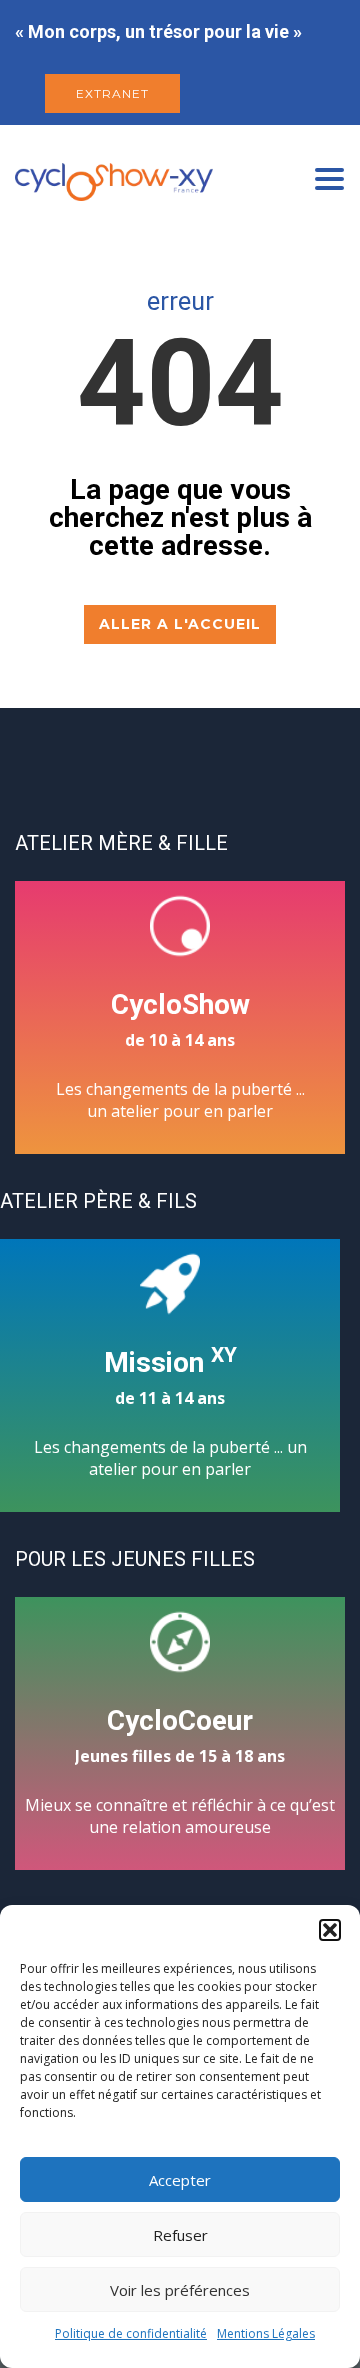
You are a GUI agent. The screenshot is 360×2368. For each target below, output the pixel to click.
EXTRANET (112, 93)
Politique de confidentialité (131, 2333)
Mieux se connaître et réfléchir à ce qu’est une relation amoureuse (180, 1771)
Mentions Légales (266, 2333)
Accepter (180, 2180)
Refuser (180, 2235)
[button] (330, 1930)
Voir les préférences (180, 2290)
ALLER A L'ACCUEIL (180, 624)
